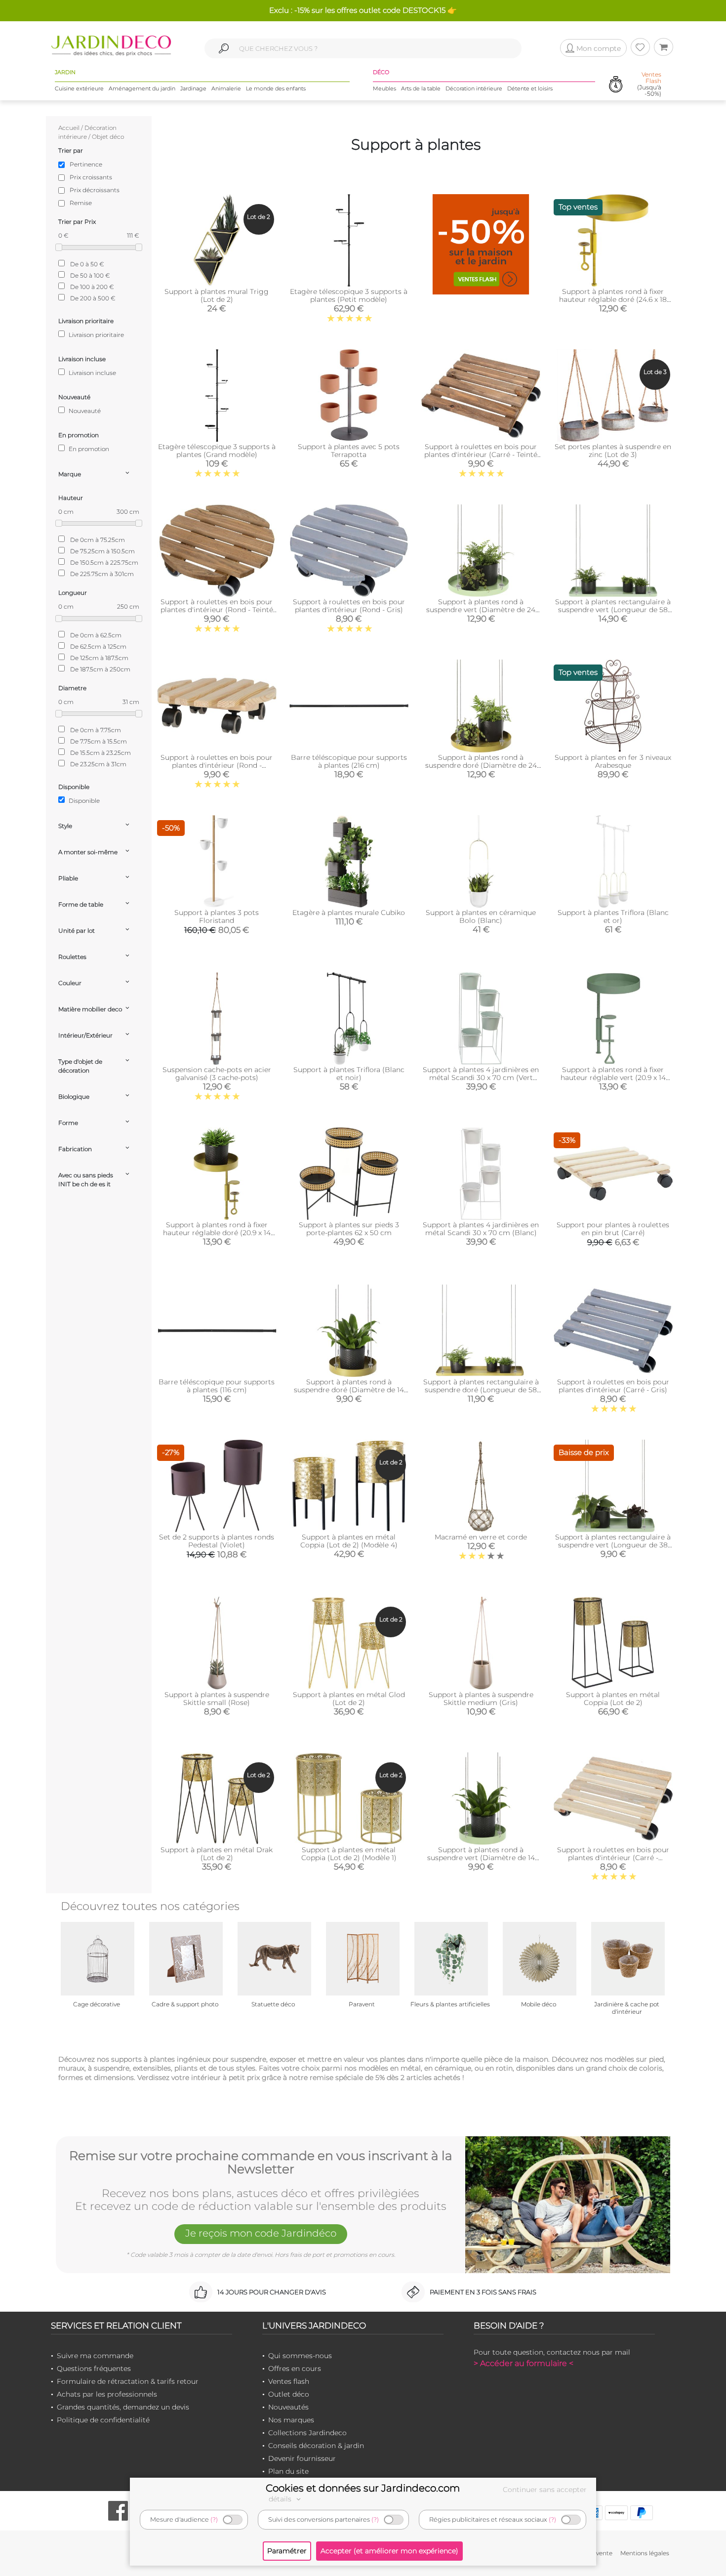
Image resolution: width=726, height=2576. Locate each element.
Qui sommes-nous (300, 2356)
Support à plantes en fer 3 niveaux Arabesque (613, 761)
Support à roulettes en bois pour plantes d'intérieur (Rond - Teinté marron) (217, 610)
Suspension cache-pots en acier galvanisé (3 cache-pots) (217, 1074)
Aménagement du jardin (142, 88)
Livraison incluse (92, 373)
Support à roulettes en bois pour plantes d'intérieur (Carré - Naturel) (613, 1858)
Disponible (83, 801)
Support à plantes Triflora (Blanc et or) (613, 916)
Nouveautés (288, 2407)
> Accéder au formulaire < (524, 2363)
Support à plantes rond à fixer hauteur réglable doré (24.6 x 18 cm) (613, 299)
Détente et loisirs (530, 88)
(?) (214, 2519)
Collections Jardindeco (307, 2433)
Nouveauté (84, 411)
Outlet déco (289, 2394)
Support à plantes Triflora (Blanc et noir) (349, 1074)
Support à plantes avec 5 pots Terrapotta (349, 451)
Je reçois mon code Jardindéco (261, 2233)
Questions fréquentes (94, 2368)
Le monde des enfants (276, 88)
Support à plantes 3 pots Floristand (217, 916)
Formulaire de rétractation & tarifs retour (128, 2381)
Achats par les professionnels (107, 2394)
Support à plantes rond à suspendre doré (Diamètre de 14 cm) (349, 1390)
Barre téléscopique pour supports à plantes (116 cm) (217, 1386)
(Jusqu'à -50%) (649, 84)
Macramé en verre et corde (481, 1537)
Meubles (384, 88)
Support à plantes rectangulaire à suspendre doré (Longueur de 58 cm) (481, 1390)
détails (281, 2499)
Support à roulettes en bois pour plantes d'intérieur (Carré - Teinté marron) (481, 455)
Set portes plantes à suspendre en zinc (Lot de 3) (613, 451)
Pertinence (86, 164)
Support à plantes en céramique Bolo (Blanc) (481, 916)
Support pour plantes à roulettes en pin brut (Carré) (613, 1229)
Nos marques (291, 2420)
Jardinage (193, 88)
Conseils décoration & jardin (316, 2446)
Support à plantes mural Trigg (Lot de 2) (217, 295)
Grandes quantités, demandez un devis (123, 2407)
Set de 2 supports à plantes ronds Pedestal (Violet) (217, 1541)
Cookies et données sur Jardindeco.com (363, 2488)
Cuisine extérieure (79, 88)
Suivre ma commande (95, 2356)
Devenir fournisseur (302, 2458)
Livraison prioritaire (96, 335)
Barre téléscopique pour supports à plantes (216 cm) (349, 761)
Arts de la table (421, 88)
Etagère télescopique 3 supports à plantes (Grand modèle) (217, 451)
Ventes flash (289, 2381)
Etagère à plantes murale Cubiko (349, 913)
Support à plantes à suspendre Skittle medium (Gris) (481, 1699)
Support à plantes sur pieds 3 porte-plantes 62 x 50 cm (349, 1229)
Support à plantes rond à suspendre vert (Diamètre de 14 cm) (481, 1858)
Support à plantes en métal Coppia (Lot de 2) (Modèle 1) (349, 1854)
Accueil (69, 128)
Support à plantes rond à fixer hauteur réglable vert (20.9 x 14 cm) (613, 1078)
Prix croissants (91, 177)
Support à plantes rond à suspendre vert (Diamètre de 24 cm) (481, 610)
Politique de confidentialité (103, 2420)
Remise (81, 203)
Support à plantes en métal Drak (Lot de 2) (217, 1854)
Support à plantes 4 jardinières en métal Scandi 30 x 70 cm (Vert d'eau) (481, 1078)
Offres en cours (295, 2368)
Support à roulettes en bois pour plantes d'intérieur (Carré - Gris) (613, 1386)
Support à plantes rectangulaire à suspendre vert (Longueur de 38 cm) (613, 1545)
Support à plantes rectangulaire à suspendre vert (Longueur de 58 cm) (613, 610)
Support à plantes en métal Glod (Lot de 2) (349, 1699)
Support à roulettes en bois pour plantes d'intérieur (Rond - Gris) (349, 606)
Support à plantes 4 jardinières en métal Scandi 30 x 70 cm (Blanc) (481, 1229)
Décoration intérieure (474, 88)
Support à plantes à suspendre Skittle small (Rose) (217, 1699)
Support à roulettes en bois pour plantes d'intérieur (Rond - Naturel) (217, 765)
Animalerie (226, 88)
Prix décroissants (95, 190)
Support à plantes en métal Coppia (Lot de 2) (613, 1699)
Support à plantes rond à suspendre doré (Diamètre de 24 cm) (481, 765)
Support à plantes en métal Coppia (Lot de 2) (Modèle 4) (349, 1541)
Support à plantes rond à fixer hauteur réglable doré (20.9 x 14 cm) (217, 1233)
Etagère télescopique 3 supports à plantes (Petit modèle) (349, 295)
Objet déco (108, 137)
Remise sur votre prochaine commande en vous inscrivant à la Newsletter (261, 2163)
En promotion (88, 449)
